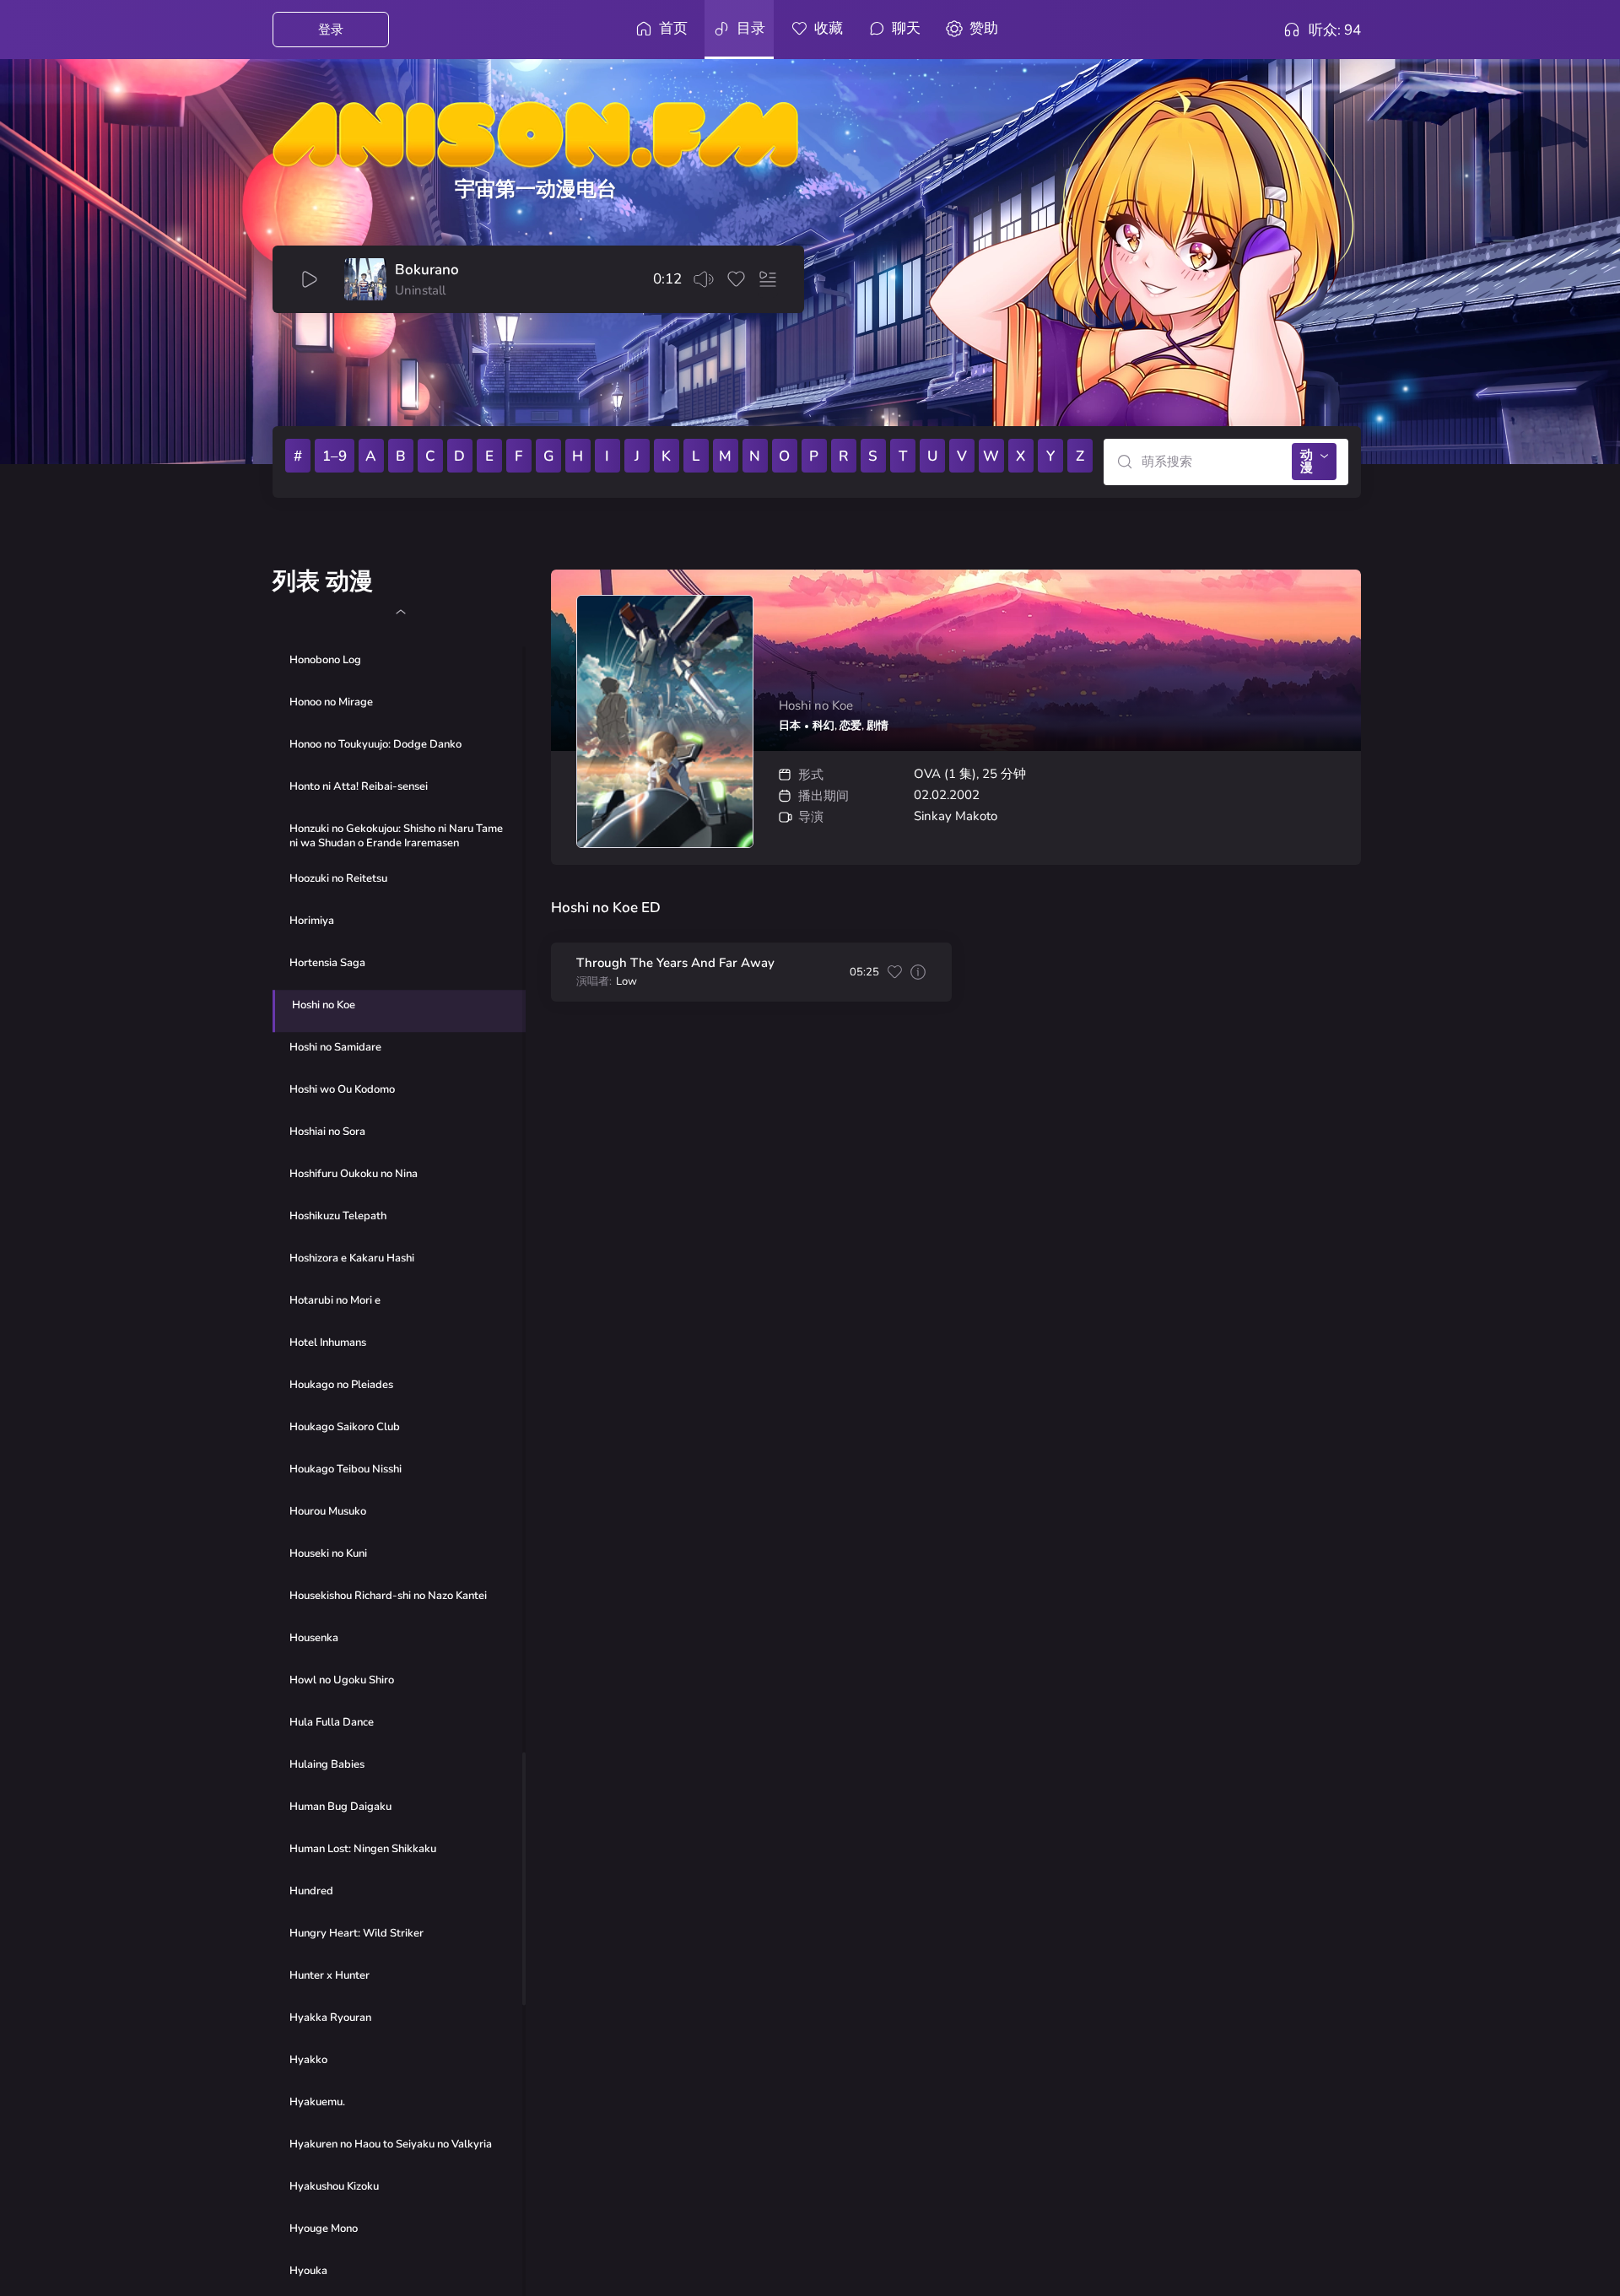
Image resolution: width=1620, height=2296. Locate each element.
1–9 (335, 456)
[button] (400, 612)
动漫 (1307, 461)
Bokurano (427, 270)
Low (626, 982)
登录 (331, 30)
